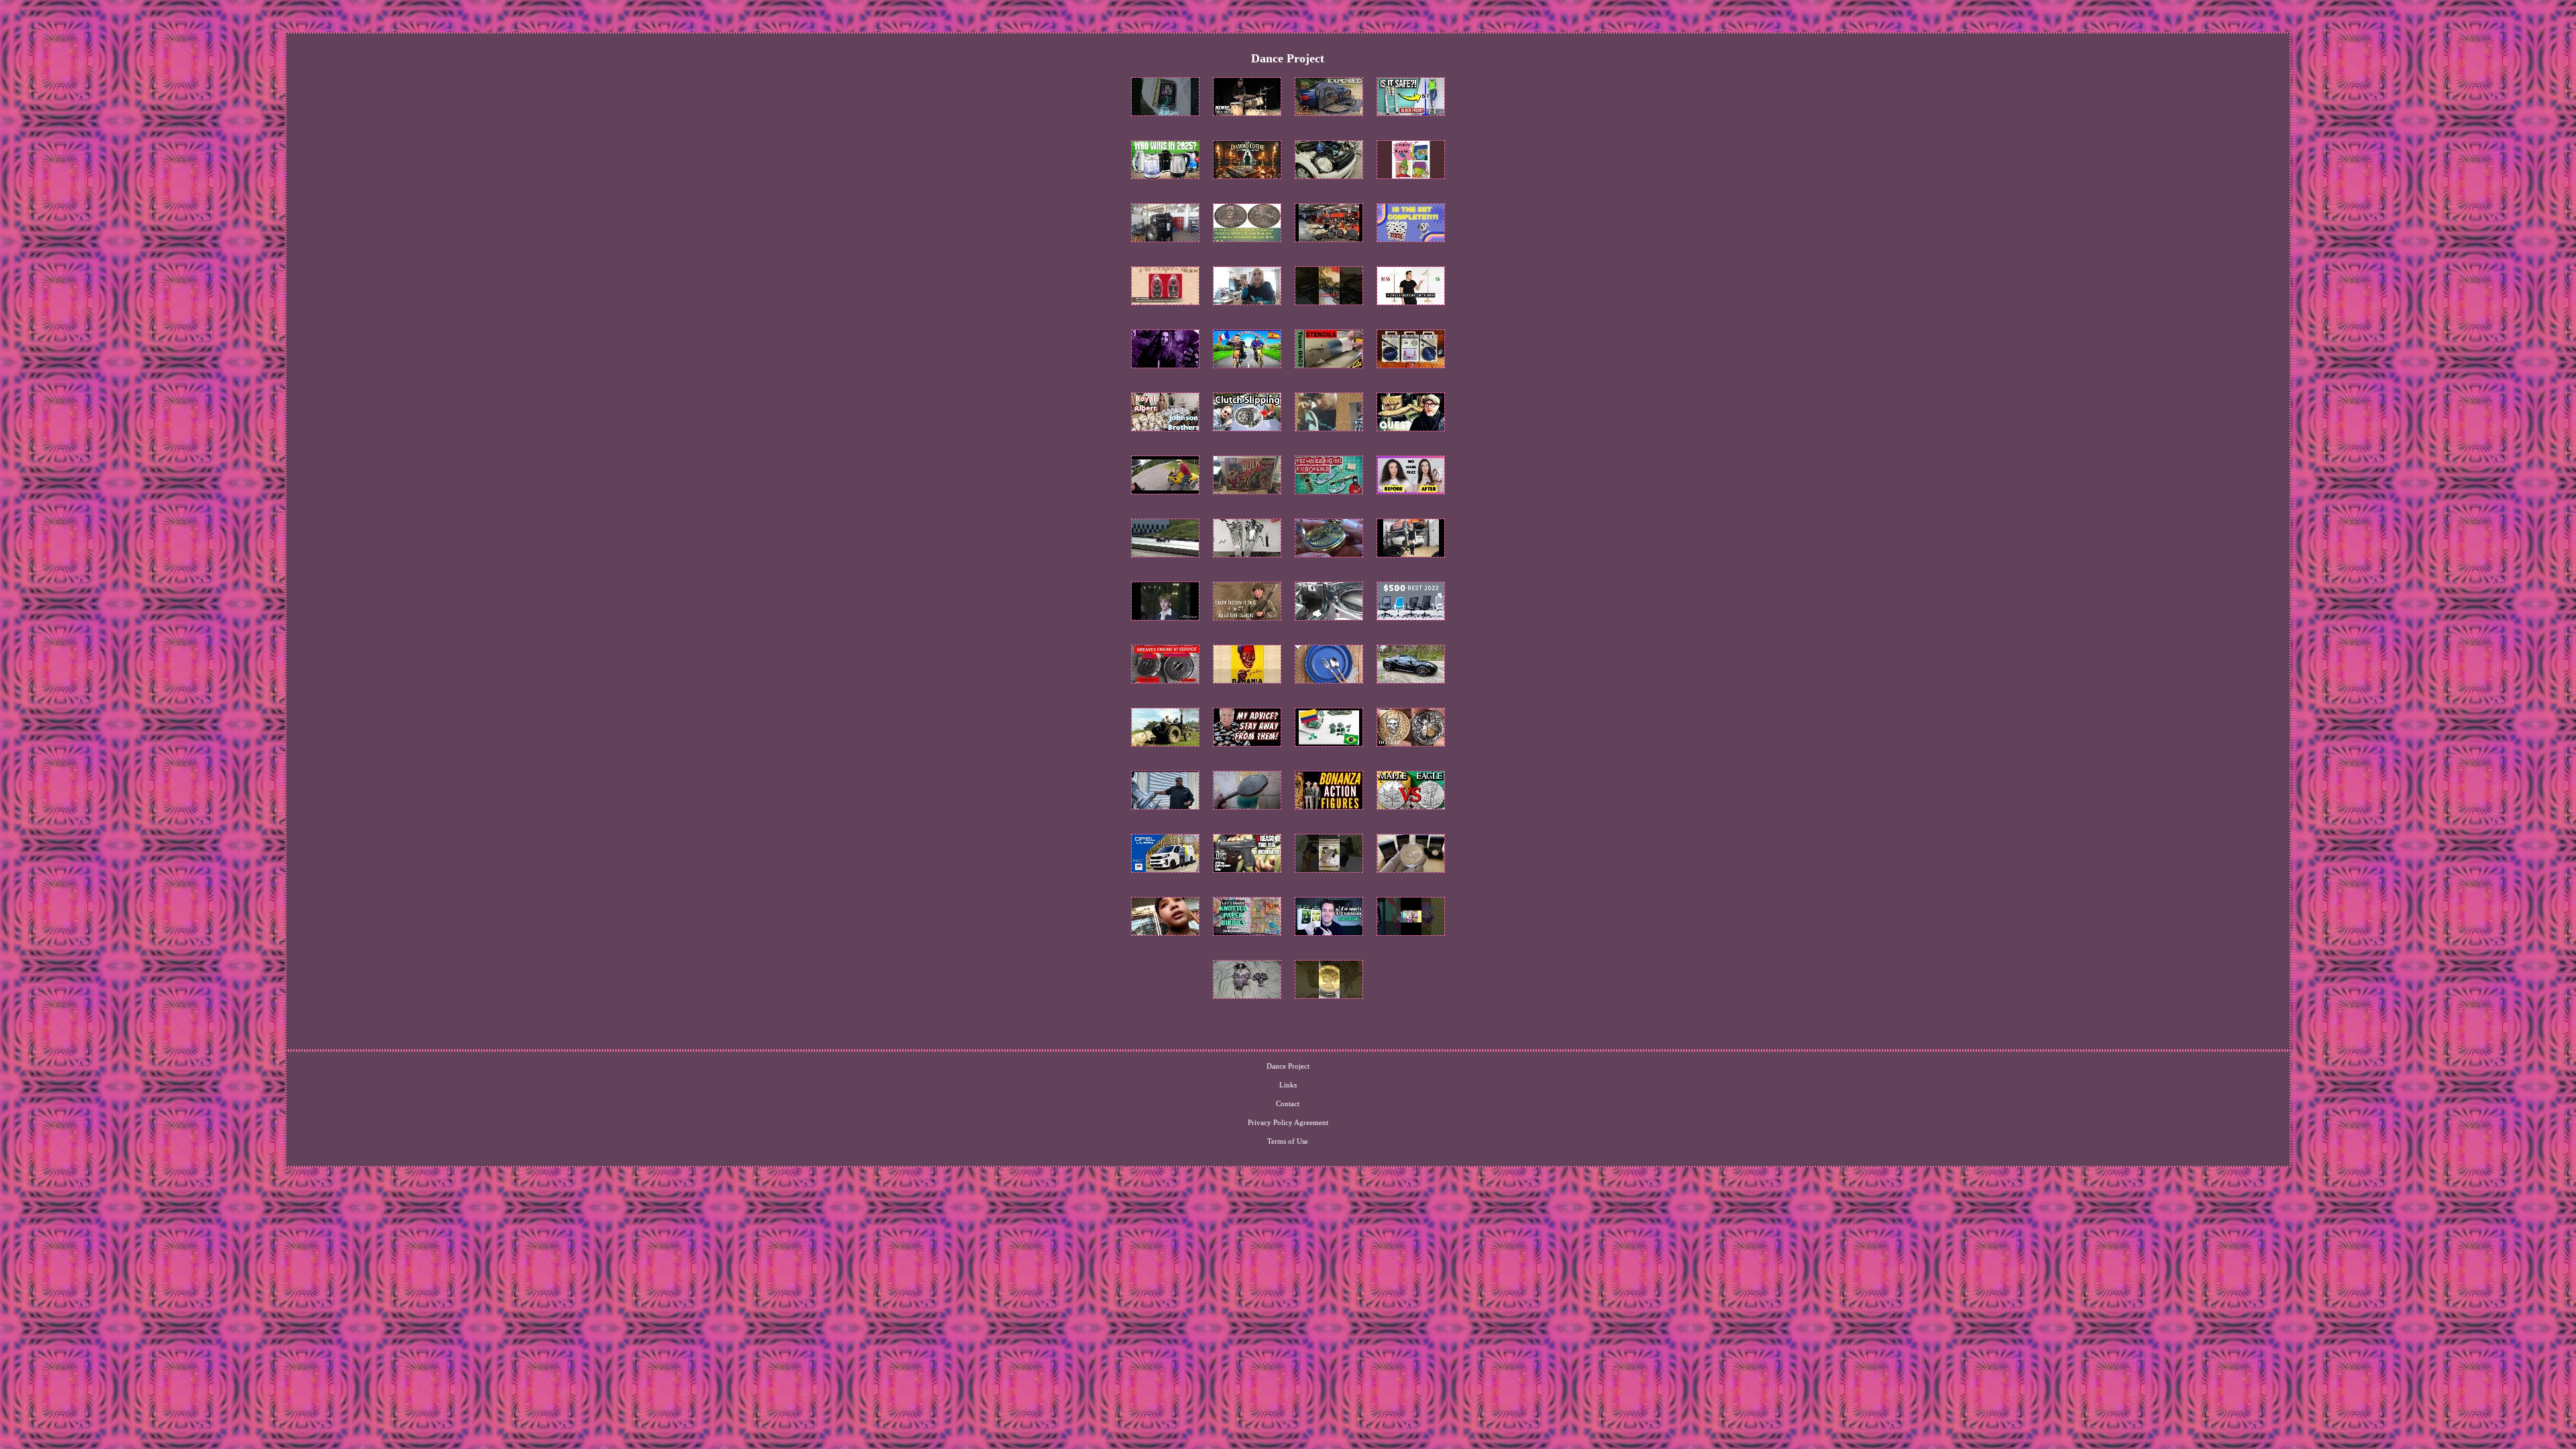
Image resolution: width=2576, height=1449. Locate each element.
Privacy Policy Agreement (1288, 1122)
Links (1288, 1085)
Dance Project (1288, 1066)
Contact (1288, 1104)
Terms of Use (1288, 1141)
